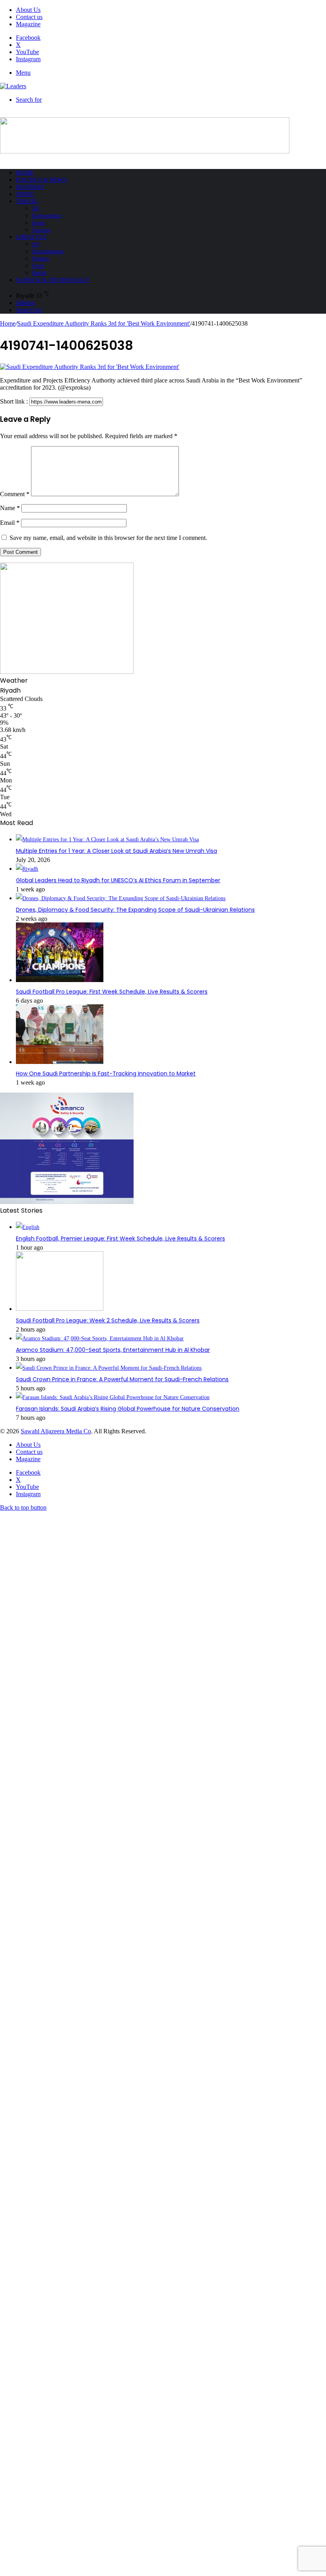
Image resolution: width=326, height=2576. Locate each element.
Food (38, 266)
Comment (15, 494)
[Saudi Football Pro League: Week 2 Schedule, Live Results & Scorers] (60, 1309)
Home (25, 173)
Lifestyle (31, 237)
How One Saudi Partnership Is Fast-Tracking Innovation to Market (106, 1073)
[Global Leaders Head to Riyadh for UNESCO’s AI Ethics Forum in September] (27, 869)
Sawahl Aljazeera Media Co (56, 1431)
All (35, 209)
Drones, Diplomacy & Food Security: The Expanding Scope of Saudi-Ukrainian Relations (135, 910)
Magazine (28, 24)
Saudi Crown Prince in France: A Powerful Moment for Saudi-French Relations (122, 1379)
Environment (47, 216)
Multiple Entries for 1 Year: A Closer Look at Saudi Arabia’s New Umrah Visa (116, 851)
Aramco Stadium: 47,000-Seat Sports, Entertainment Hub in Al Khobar (113, 1350)
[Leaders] (13, 86)
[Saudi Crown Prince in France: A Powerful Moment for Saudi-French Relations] (109, 1368)
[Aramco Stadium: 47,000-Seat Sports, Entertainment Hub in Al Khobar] (100, 1338)
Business (30, 187)
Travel (27, 201)
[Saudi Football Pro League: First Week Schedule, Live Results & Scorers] (60, 980)
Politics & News (41, 180)
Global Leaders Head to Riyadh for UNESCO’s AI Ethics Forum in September (118, 880)
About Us (28, 10)
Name (10, 508)
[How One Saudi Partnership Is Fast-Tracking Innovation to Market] (60, 1062)
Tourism (41, 230)
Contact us (29, 17)
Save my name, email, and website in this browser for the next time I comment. (108, 538)
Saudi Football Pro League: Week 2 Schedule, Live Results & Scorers (108, 1320)
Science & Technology (53, 280)
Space (38, 223)
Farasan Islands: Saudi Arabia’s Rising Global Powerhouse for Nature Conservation (128, 1409)
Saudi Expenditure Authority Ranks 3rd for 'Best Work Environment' (104, 323)
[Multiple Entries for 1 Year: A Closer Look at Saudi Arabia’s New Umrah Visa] (107, 840)
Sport (25, 194)
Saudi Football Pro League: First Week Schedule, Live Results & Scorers (112, 992)
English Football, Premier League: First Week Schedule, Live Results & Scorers (120, 1238)
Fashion (41, 259)
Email (10, 523)
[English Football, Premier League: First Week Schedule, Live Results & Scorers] (28, 1227)
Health (39, 273)
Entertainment (48, 251)
